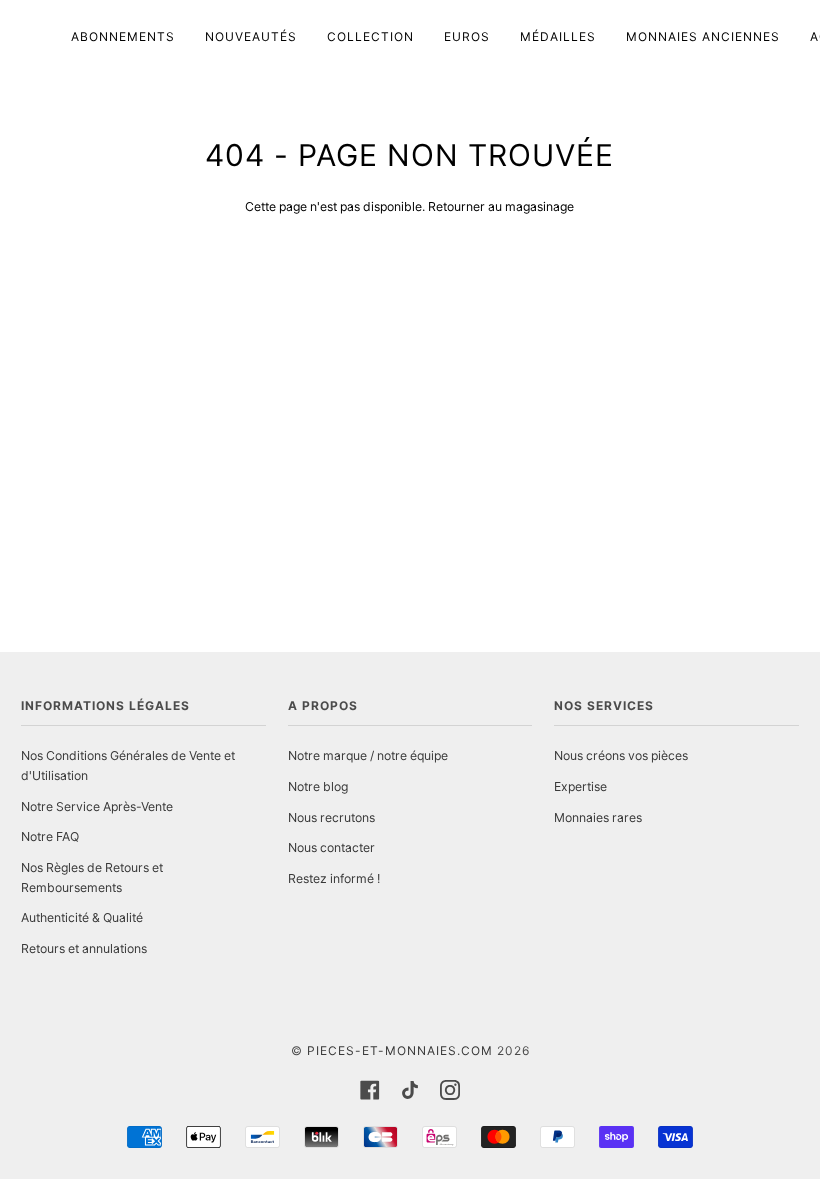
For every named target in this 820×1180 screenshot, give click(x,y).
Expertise (580, 786)
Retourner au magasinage (501, 206)
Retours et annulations (84, 948)
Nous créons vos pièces (621, 755)
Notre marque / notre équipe (368, 755)
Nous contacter (331, 847)
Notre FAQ (50, 836)
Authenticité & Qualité (82, 917)
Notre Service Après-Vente (97, 806)
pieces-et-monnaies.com (400, 1050)
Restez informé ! (334, 878)
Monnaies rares (598, 817)
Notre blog (318, 786)
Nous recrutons (331, 817)
